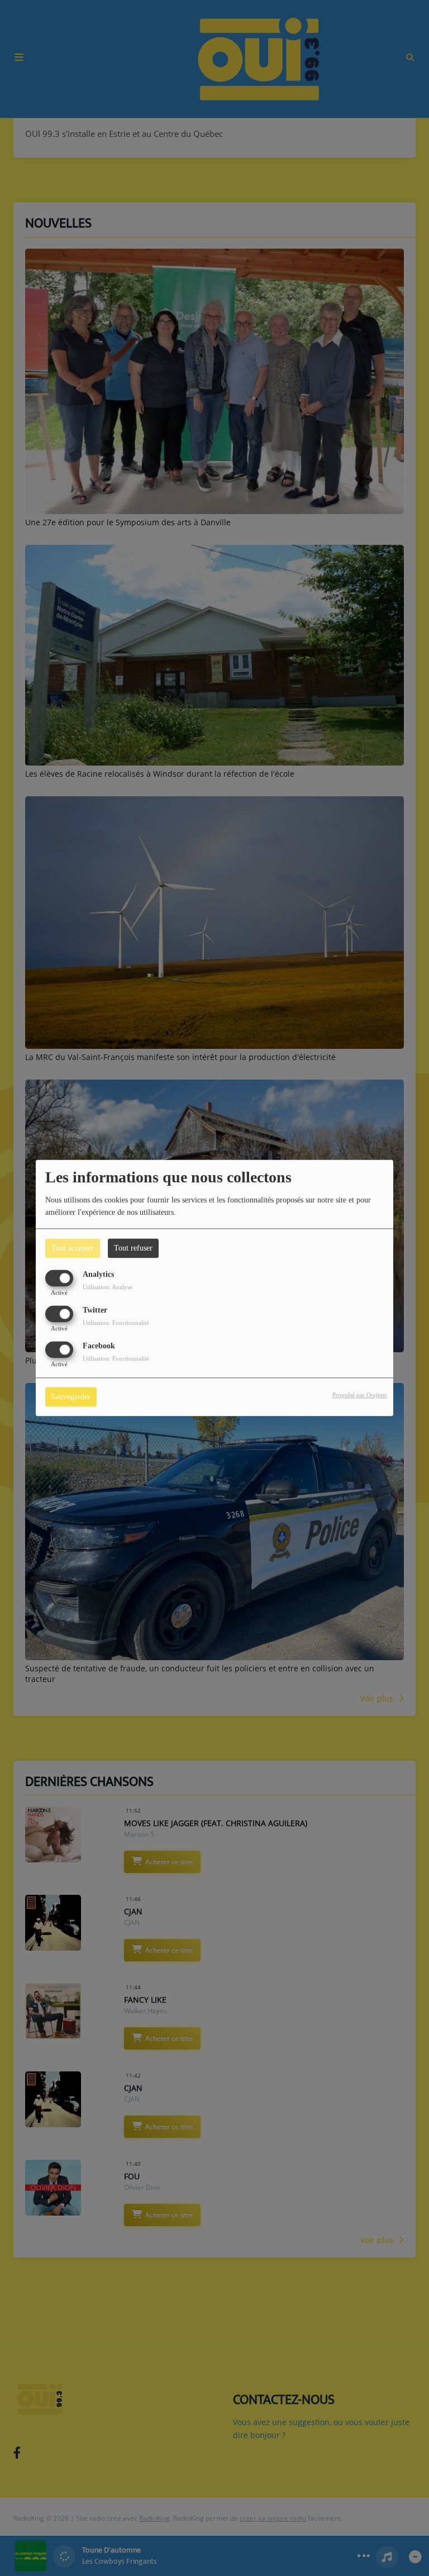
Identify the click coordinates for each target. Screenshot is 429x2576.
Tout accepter (73, 1248)
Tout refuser (133, 1248)
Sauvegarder (71, 1397)
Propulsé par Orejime (360, 1395)
